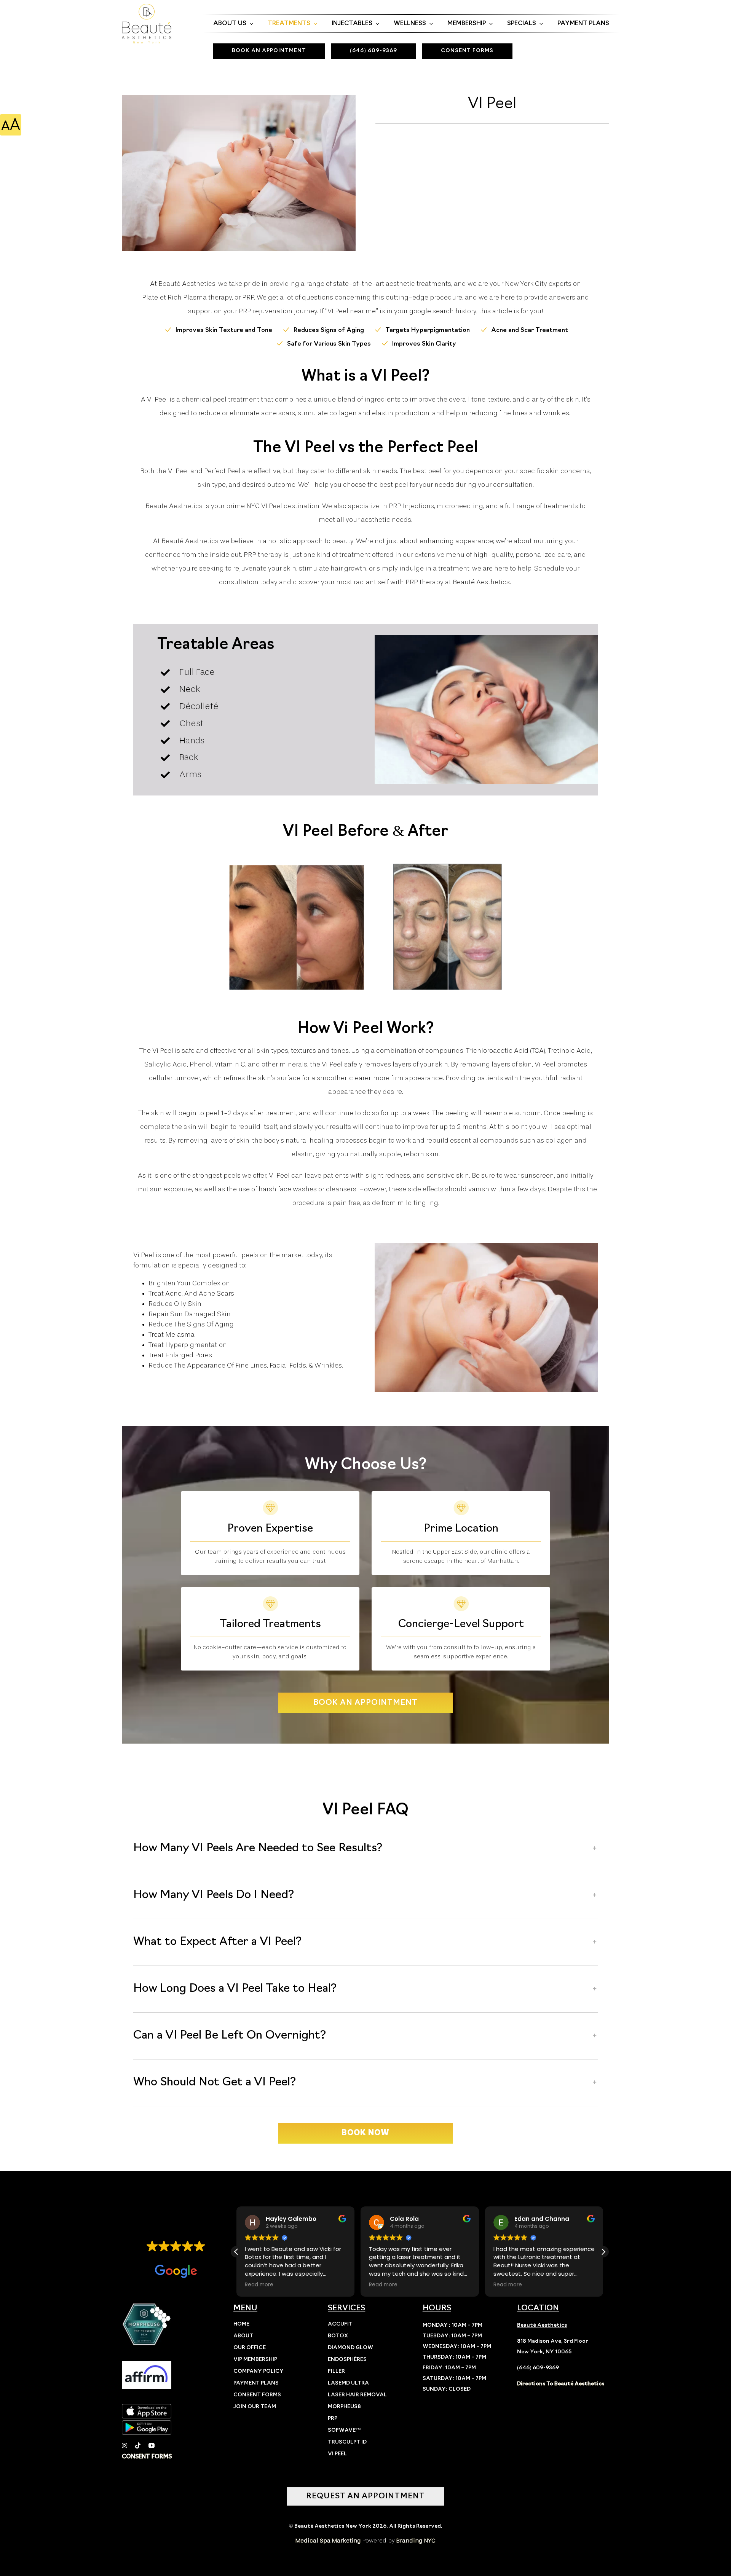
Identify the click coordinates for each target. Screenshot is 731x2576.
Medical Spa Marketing (328, 2541)
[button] (365, 1849)
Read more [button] (259, 2285)
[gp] (147, 2423)
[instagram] (124, 2445)
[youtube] (152, 2445)
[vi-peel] (239, 173)
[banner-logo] (147, 7)
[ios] (147, 2407)
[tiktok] (138, 2445)
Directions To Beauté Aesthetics (561, 2384)
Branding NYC (416, 2541)
